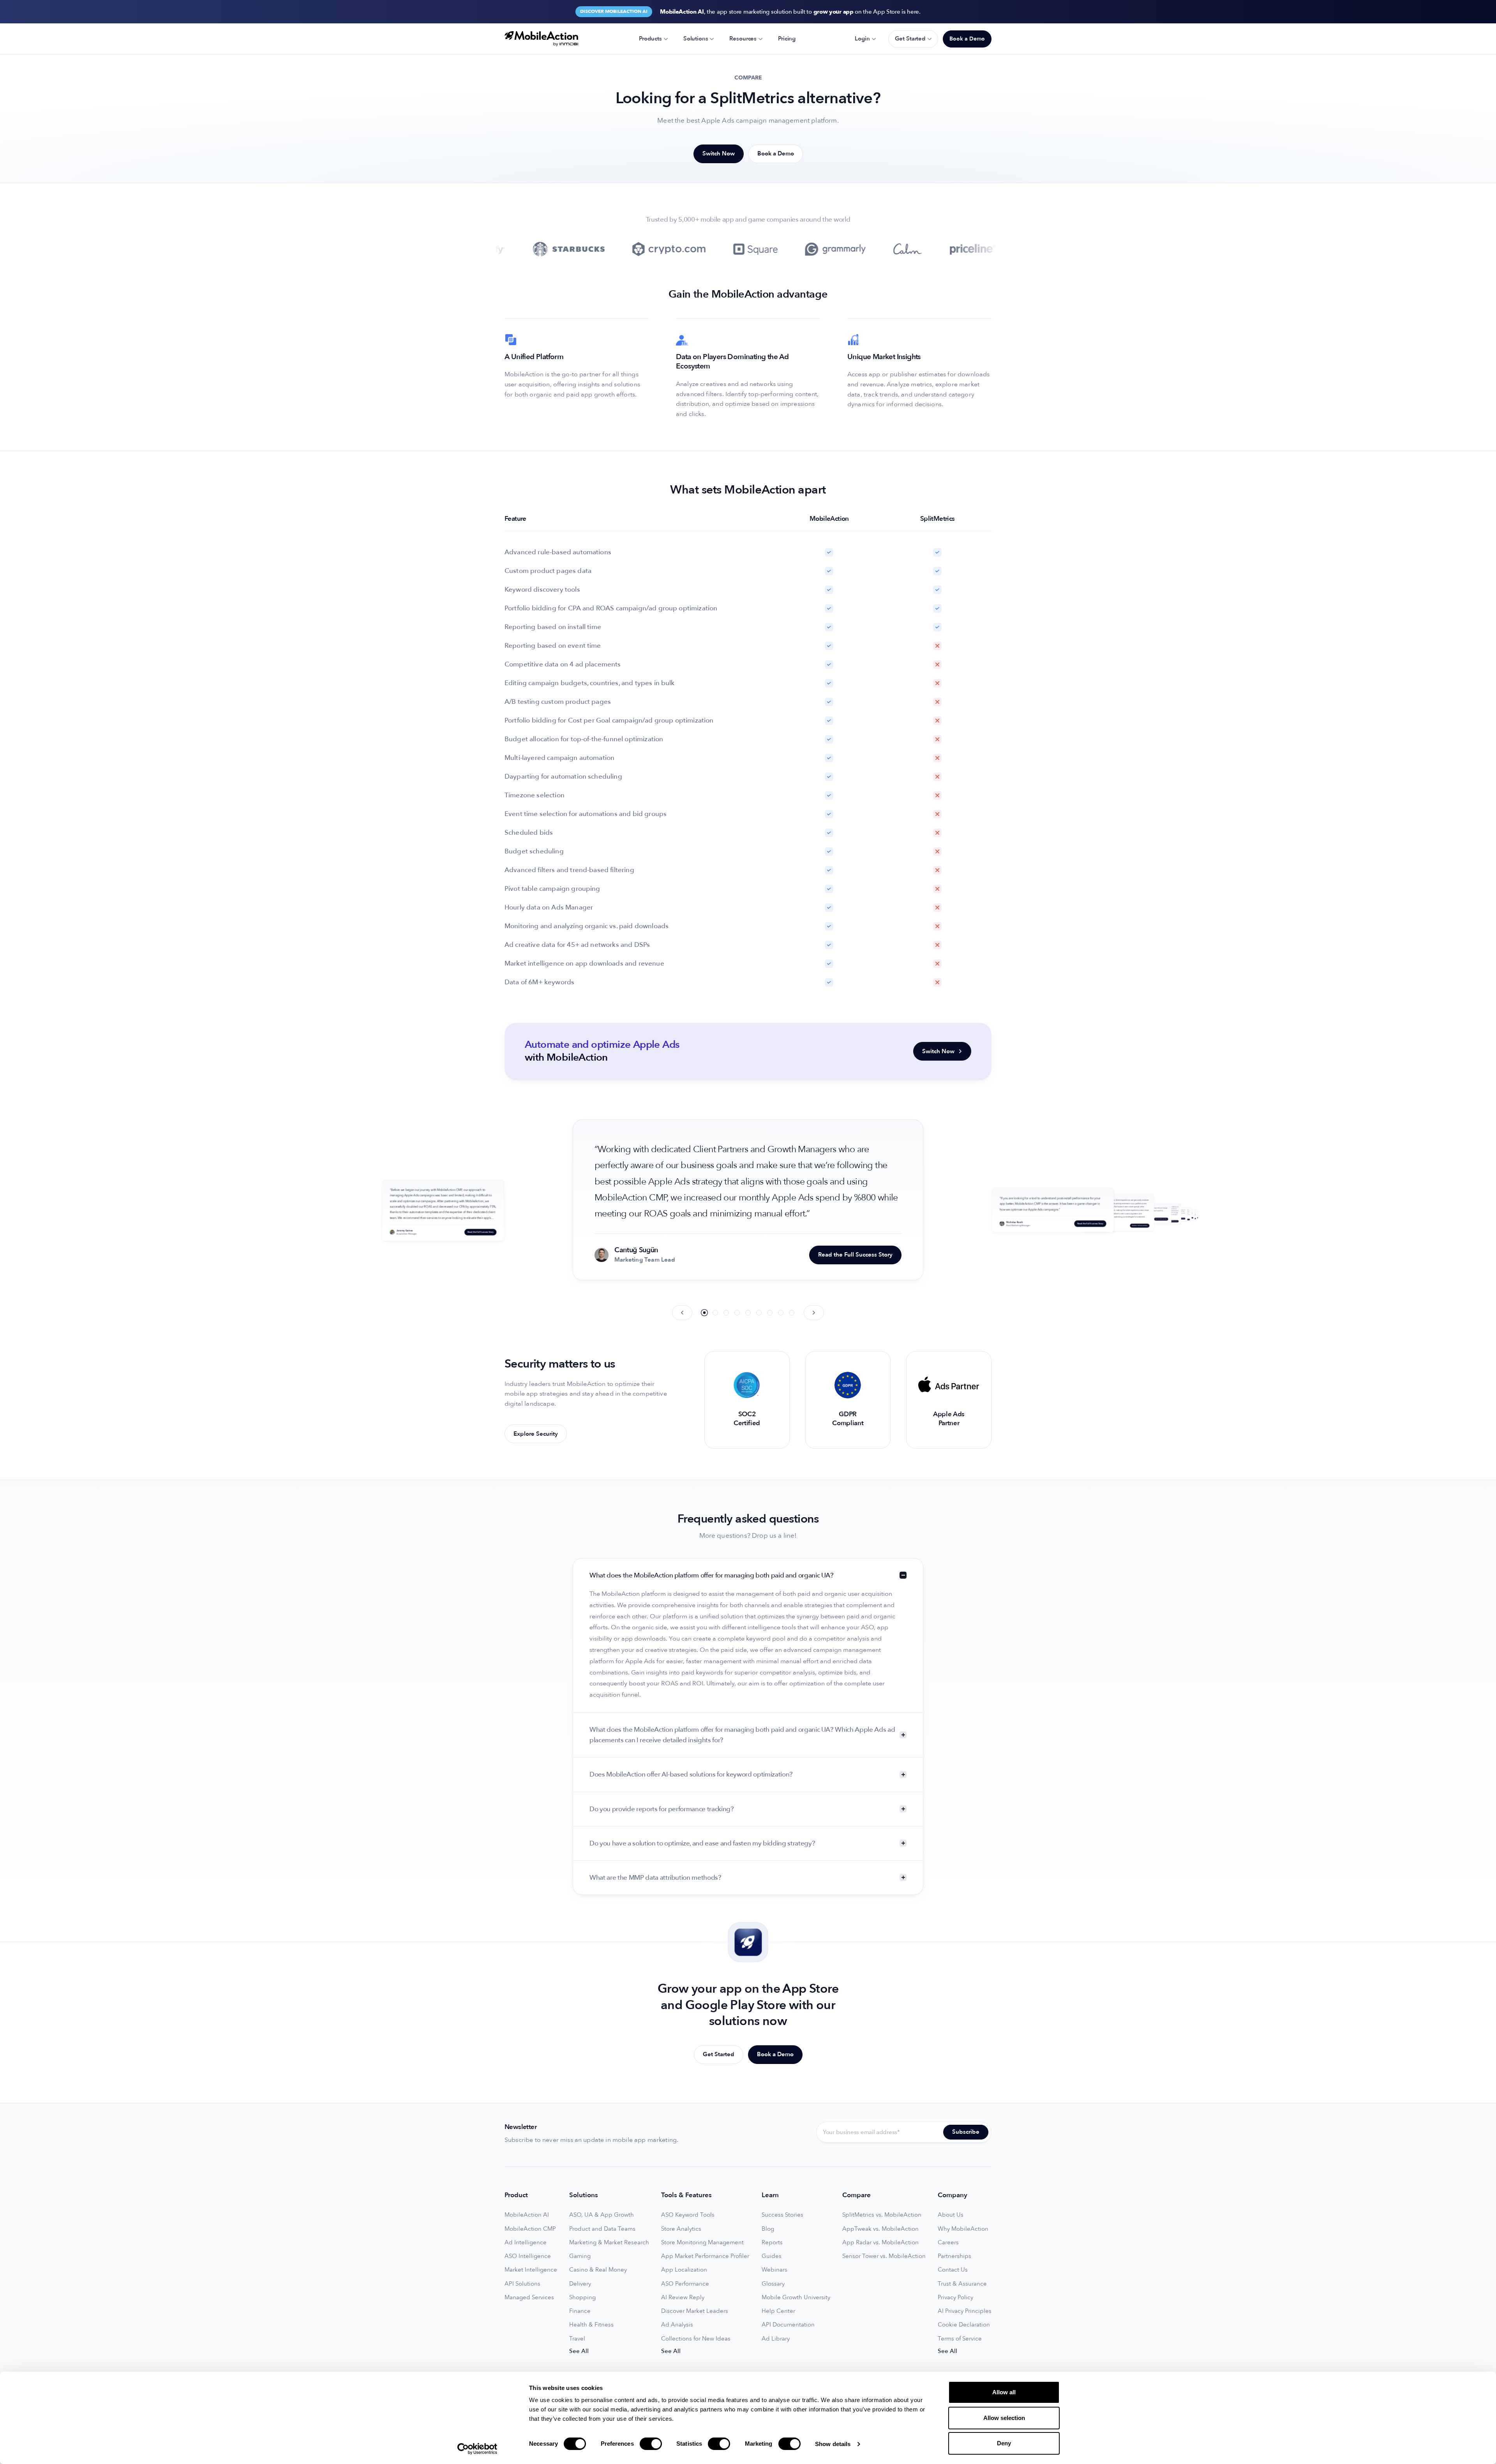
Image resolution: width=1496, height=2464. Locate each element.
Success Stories (782, 2215)
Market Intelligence (531, 2270)
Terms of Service (960, 2339)
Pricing (787, 39)
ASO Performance (685, 2284)
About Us (951, 2215)
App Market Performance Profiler (705, 2256)
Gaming (580, 2256)
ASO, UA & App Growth (602, 2215)
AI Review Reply (683, 2297)
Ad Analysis (677, 2325)
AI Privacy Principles (965, 2311)
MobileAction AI (527, 2215)
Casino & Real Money (598, 2270)
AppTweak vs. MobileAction (880, 2229)
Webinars (774, 2270)
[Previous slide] (682, 1313)
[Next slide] (814, 1313)
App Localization (684, 2270)
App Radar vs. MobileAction (880, 2243)
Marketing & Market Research (609, 2243)
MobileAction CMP (530, 2229)
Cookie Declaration (964, 2325)
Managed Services (529, 2297)
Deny (1004, 2443)
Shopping (582, 2297)
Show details (833, 2444)
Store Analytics (681, 2229)
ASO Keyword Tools (688, 2215)
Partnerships (954, 2256)
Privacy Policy (955, 2297)
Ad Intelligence (526, 2243)
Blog (768, 2229)
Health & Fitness (591, 2325)
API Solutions (522, 2284)
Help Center (778, 2311)
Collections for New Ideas (696, 2339)
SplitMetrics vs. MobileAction (882, 2215)
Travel (577, 2339)
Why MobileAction (963, 2229)
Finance (580, 2311)
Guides (772, 2256)
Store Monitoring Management (702, 2243)
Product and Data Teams (602, 2229)
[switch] (651, 2444)
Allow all (1004, 2392)
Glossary (773, 2284)
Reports (772, 2243)
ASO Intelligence (528, 2256)
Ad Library (776, 2339)
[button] (704, 1312)
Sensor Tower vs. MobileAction (884, 2256)
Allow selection (1004, 2418)
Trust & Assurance (962, 2284)
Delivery (580, 2284)
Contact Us (953, 2270)
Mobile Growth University (796, 2297)
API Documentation (788, 2325)
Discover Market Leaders (695, 2311)
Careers (948, 2243)
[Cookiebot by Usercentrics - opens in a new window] (477, 2449)
